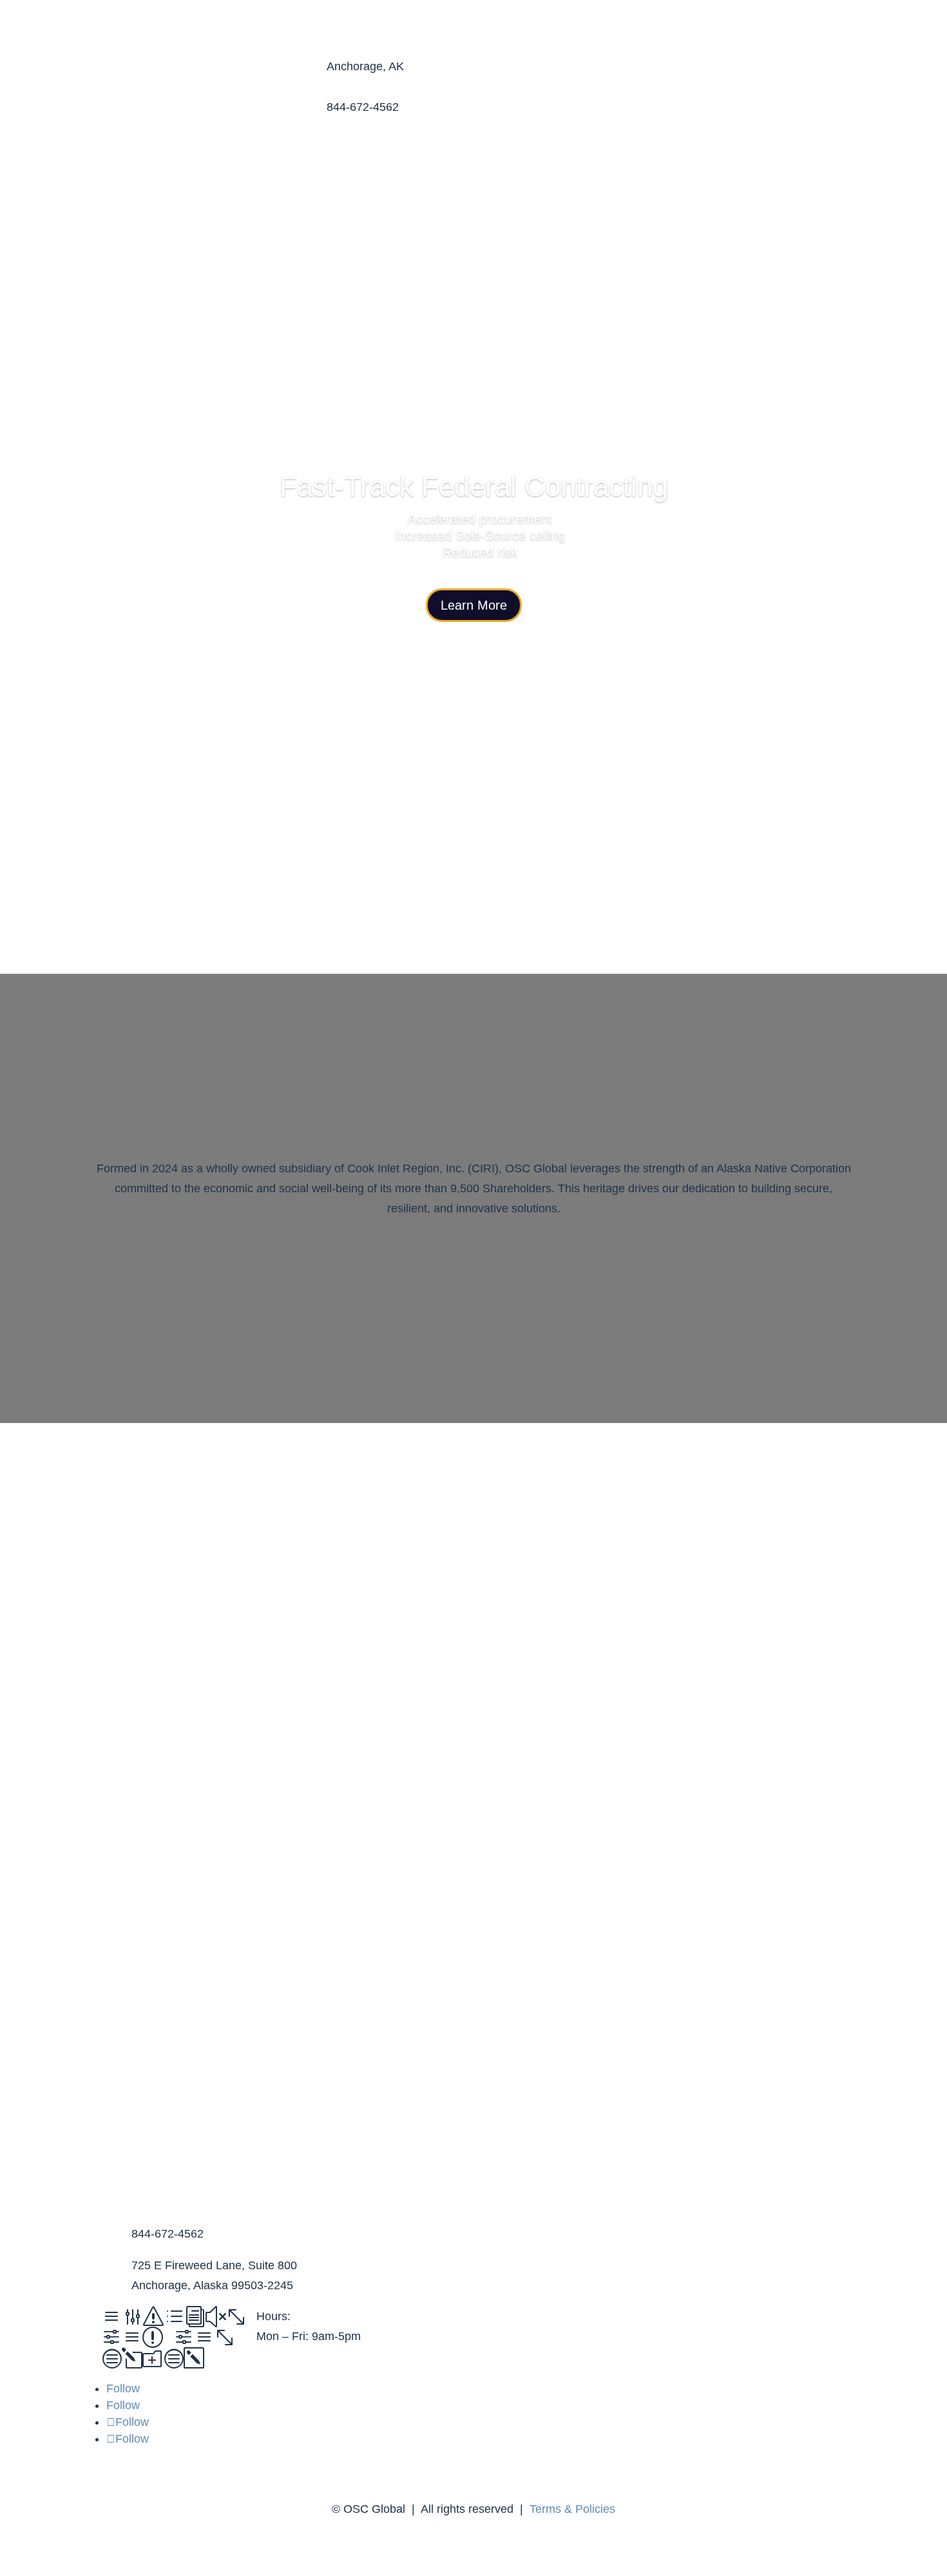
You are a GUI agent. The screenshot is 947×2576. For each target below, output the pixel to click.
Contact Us (773, 247)
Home (455, 260)
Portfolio (636, 260)
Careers (552, 260)
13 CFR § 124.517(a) (554, 1810)
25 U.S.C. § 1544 (481, 1881)
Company (502, 260)
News (594, 260)
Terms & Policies (572, 2509)
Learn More (474, 605)
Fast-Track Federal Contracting (474, 486)
